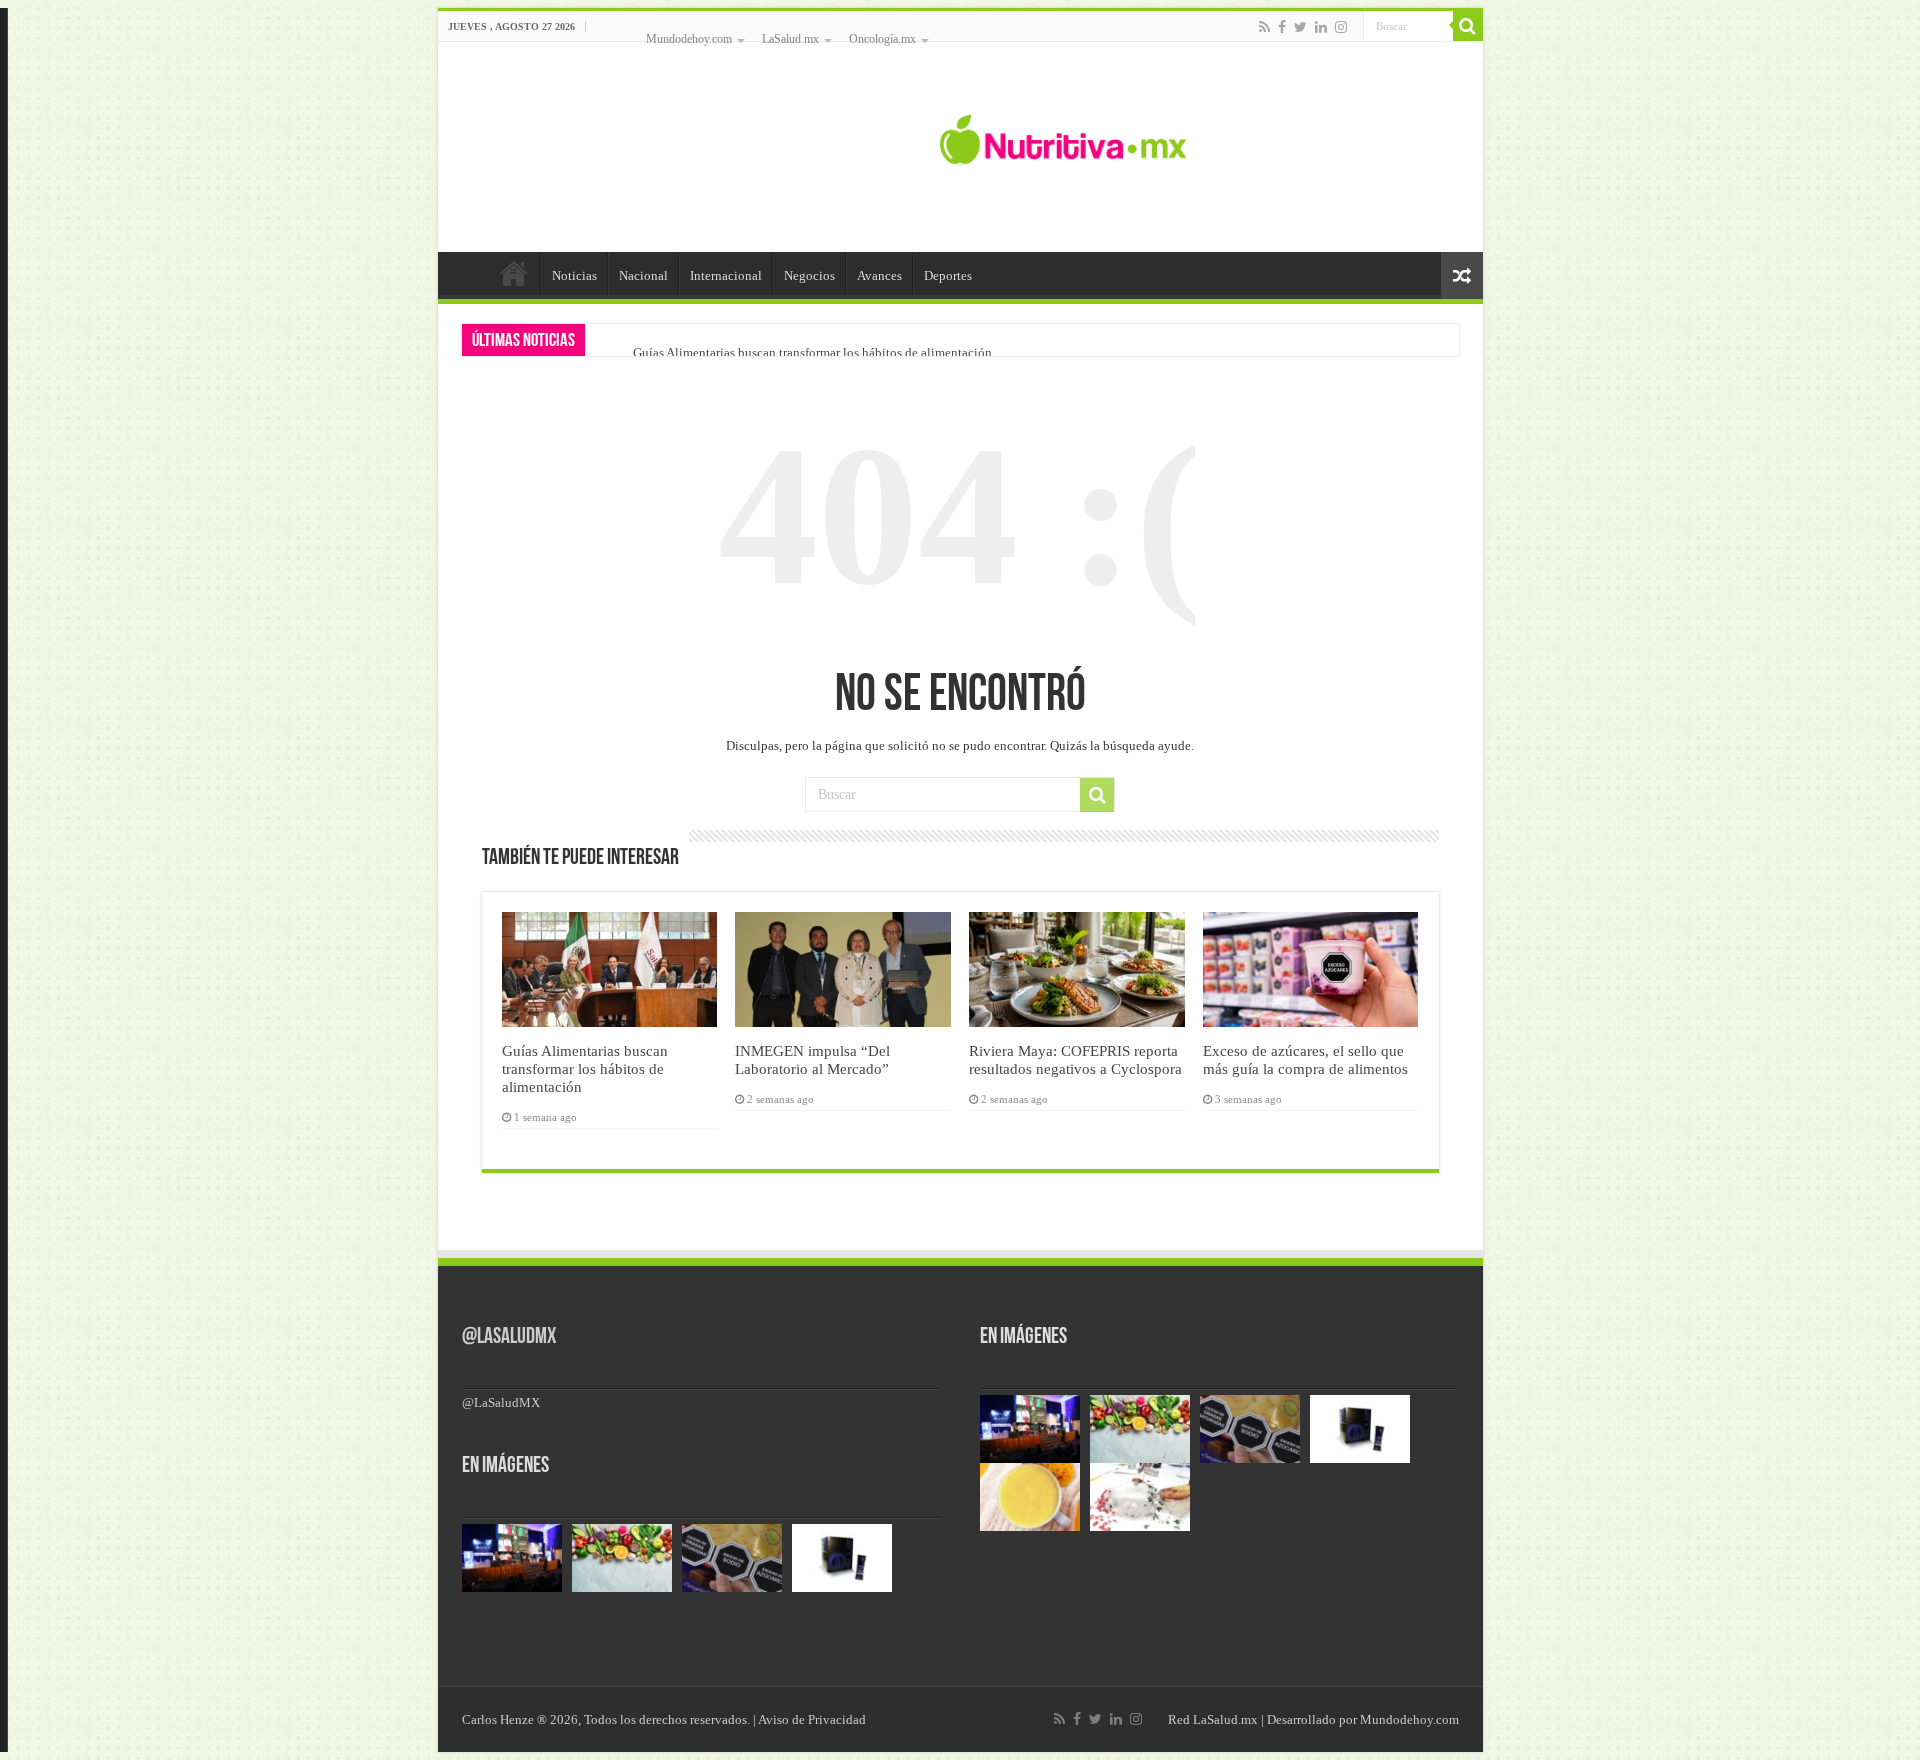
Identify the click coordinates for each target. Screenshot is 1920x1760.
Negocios (809, 275)
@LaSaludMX (509, 1337)
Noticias (574, 275)
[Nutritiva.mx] (1063, 137)
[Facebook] (1282, 27)
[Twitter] (1300, 27)
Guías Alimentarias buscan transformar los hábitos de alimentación (812, 352)
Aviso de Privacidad (812, 1719)
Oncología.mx (882, 39)
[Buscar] (1468, 26)
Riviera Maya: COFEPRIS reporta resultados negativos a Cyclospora (1075, 1059)
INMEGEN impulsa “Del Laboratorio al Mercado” (812, 1059)
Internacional (726, 275)
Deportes (948, 275)
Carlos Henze (498, 1719)
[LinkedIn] (1321, 27)
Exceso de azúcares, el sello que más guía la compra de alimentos (1305, 1059)
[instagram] (1341, 27)
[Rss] (1264, 27)
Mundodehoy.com (689, 39)
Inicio (514, 273)
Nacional (643, 275)
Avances (879, 275)
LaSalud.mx (790, 39)
